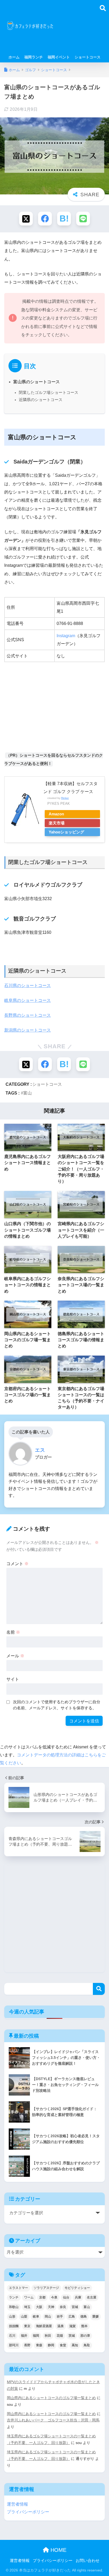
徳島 (84, 2317)
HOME (58, 2550)
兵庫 (78, 2297)
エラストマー (19, 2288)
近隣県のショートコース (41, 400)
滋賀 (72, 2326)
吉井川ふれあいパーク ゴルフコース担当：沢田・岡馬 (53, 2420)
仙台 (66, 2297)
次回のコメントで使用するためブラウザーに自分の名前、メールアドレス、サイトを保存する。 (57, 1705)
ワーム (29, 2297)
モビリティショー (77, 2288)
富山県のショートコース (37, 382)
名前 (13, 1632)
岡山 (48, 2317)
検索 (99, 1989)
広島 (72, 2317)
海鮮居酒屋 (44, 2326)
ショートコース (88, 57)
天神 (51, 2307)
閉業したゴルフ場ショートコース (49, 393)
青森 (39, 2345)
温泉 (61, 2326)
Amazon (56, 814)
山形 (12, 2317)
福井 (24, 2336)
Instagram (66, 636)
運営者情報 (17, 2504)
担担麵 (14, 2326)
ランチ (14, 2297)
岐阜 (36, 2317)
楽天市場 (57, 823)
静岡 (51, 2345)
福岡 (36, 2336)
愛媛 (96, 2317)
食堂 (63, 2345)
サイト (13, 1679)
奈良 (63, 2307)
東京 (27, 2326)
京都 (42, 2297)
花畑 (60, 2336)
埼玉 (27, 2307)
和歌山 (14, 2307)
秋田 (48, 2336)
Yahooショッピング (66, 832)
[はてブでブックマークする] (64, 219)
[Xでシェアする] (26, 219)
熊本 (84, 2326)
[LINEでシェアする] (83, 219)
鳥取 (87, 2345)
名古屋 (92, 2297)
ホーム (14, 57)
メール (15, 1656)
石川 (12, 2336)
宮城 (75, 2307)
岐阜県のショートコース (28, 1000)
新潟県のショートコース (28, 1030)
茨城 (72, 2336)
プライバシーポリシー (28, 2512)
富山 (28, 1093)
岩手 (60, 2317)
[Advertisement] (80, 29)
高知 (75, 2345)
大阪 (39, 2307)
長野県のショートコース (28, 1015)
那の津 (85, 2336)
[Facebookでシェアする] (45, 219)
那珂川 (14, 2345)
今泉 (54, 2297)
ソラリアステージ (46, 2288)
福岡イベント (59, 57)
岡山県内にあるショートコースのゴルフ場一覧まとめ (51, 2398)
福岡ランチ (34, 57)
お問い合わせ (88, 2561)
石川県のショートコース (28, 985)
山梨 (24, 2317)
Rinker (65, 798)
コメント (17, 1564)
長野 (27, 2345)
